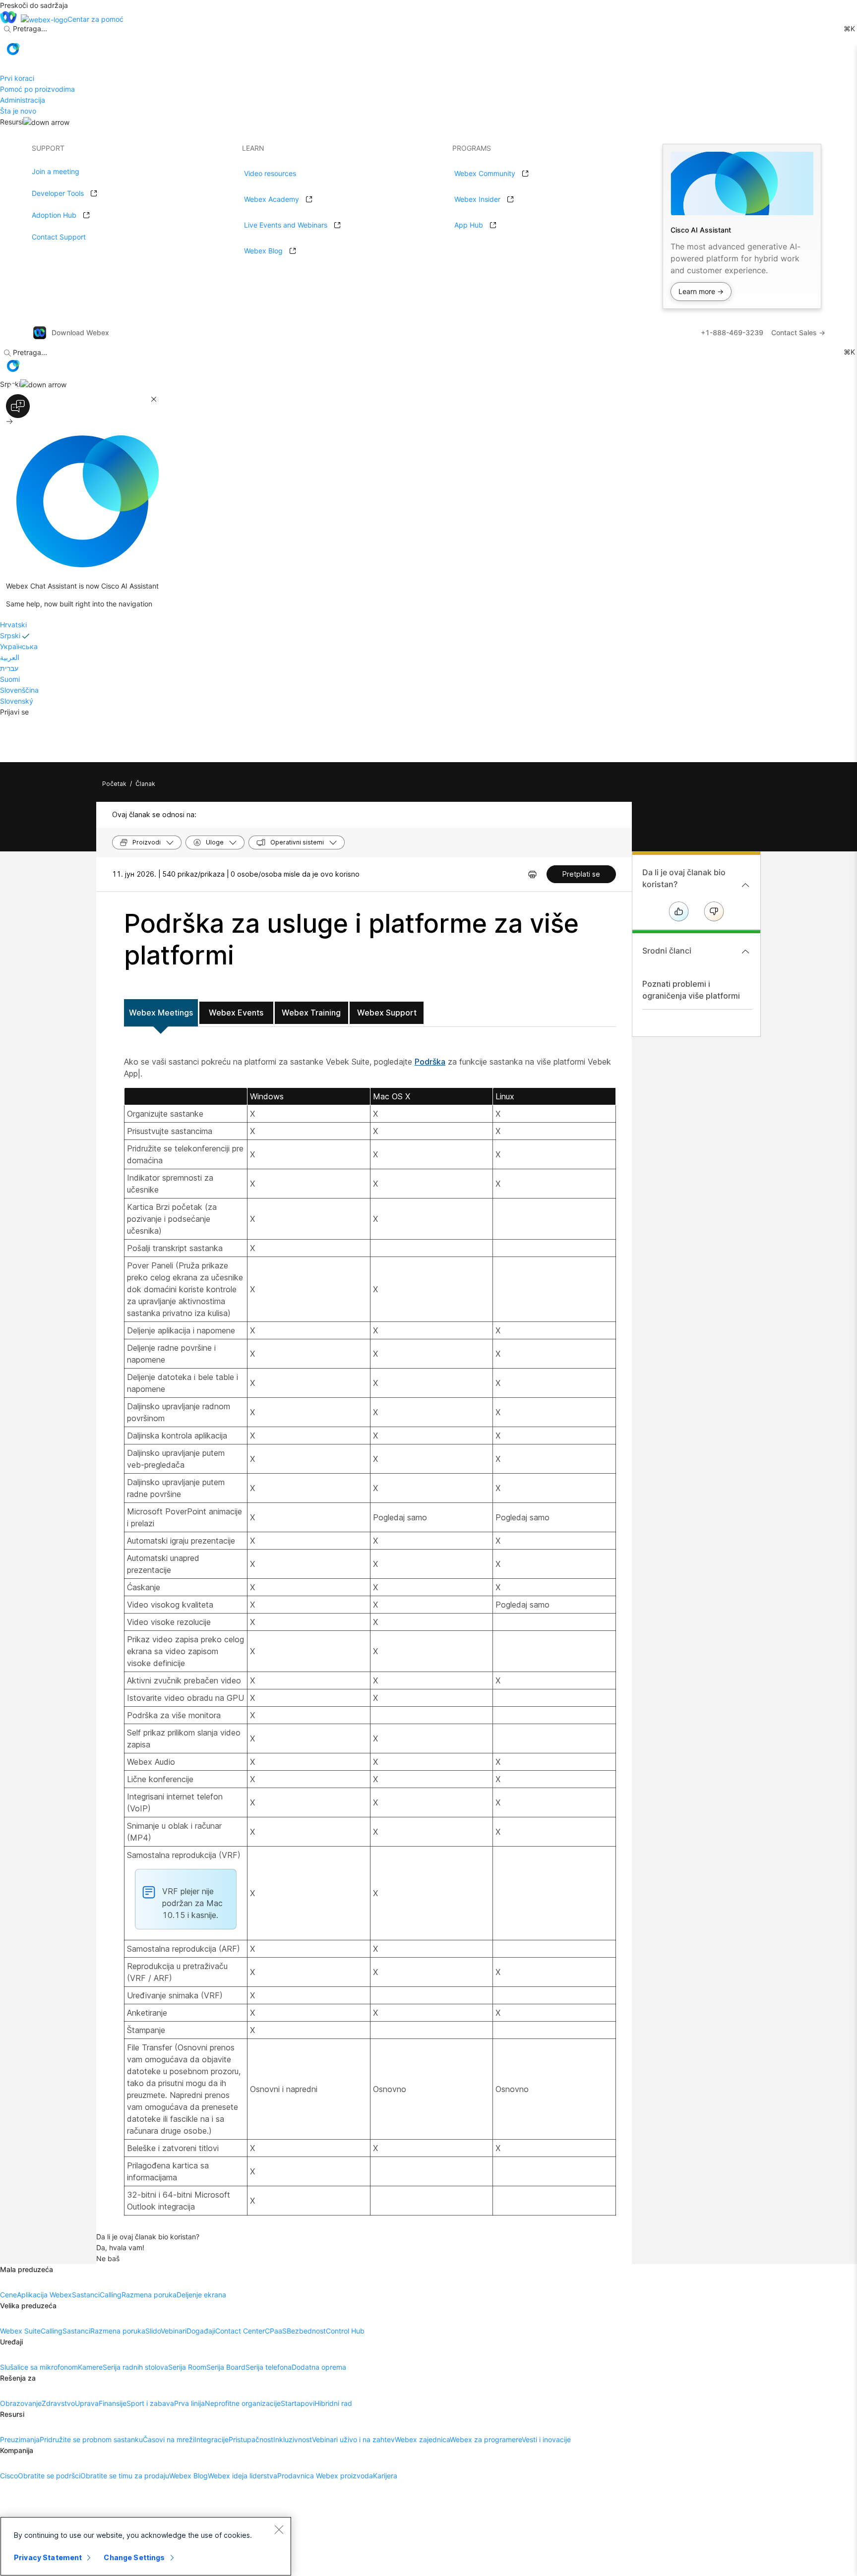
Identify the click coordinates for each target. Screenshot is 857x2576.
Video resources (270, 173)
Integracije (212, 2439)
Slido (153, 2331)
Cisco (9, 2476)
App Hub (469, 225)
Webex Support (387, 1013)
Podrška (430, 1062)
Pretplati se (581, 874)
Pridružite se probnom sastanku (91, 2439)
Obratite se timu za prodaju (125, 2476)
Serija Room (187, 2367)
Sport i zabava (150, 2403)
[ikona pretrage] (7, 29)
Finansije (113, 2403)
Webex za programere (486, 2439)
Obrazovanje (21, 2403)
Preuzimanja (20, 2439)
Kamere (90, 2367)
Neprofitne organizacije (243, 2403)
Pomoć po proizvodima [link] (37, 89)
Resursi (12, 122)
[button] (13, 49)
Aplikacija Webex (44, 2295)
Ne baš (108, 2258)
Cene (8, 2295)
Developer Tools (58, 193)
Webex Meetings (161, 1013)
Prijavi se (14, 712)
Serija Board (226, 2367)
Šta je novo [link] (18, 111)
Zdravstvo (58, 2403)
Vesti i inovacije (546, 2439)
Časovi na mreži (169, 2439)
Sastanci (86, 2295)
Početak (114, 784)
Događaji (201, 2331)
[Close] (279, 2529)
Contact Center (240, 2331)
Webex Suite (20, 2331)
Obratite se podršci (49, 2476)
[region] (146, 2546)
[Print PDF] (532, 874)
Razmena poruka (149, 2295)
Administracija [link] (23, 100)
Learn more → (701, 291)
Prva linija (189, 2403)
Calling (111, 2295)
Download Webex (80, 332)
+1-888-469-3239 (732, 332)
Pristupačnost (251, 2439)
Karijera (385, 2476)
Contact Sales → (798, 332)
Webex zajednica (422, 2439)
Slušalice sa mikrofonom (39, 2367)
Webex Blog (263, 251)
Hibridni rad (333, 2403)
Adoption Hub (54, 215)
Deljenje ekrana (201, 2295)
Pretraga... (30, 29)
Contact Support (59, 237)
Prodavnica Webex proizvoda (325, 2476)
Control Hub (345, 2331)
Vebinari (174, 2331)
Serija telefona (269, 2367)
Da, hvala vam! (120, 2247)
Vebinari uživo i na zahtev (353, 2439)
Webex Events (236, 1013)
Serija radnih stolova (135, 2367)
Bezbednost (306, 2331)
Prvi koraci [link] (17, 78)
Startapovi (298, 2403)
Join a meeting (56, 171)
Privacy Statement (48, 2557)
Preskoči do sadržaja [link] (34, 5)
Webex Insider (477, 199)
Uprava (87, 2403)
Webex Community (485, 173)
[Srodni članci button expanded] (745, 952)
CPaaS (276, 2331)
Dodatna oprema (319, 2367)
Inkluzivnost (293, 2439)
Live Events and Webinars (286, 225)
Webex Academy (272, 199)
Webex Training (311, 1013)
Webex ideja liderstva (243, 2476)
